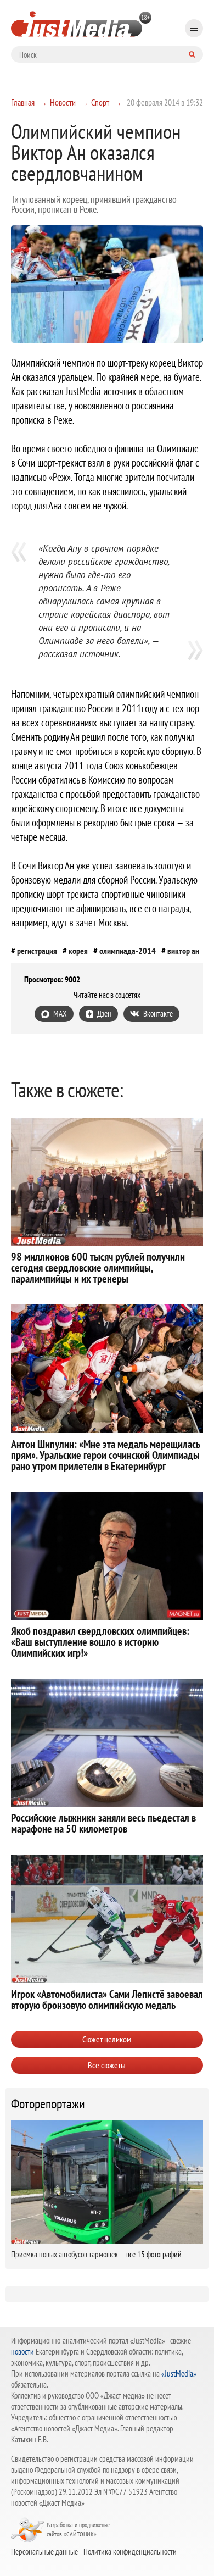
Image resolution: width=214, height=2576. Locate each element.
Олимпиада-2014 (128, 951)
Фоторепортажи (48, 2104)
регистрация (37, 951)
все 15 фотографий (154, 2254)
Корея (78, 951)
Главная (23, 102)
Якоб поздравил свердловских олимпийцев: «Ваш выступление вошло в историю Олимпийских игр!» (100, 1642)
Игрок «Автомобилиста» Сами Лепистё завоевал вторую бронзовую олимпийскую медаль (107, 2000)
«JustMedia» (179, 2374)
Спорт (100, 102)
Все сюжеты (107, 2065)
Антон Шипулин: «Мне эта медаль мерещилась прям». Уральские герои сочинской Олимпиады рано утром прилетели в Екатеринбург (106, 1455)
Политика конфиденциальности (130, 2551)
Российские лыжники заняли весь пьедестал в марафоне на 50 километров (103, 1823)
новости (22, 2352)
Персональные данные (44, 2551)
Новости (63, 102)
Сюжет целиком (107, 2039)
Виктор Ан (183, 951)
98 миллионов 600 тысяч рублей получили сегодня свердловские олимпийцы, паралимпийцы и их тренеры (98, 1268)
